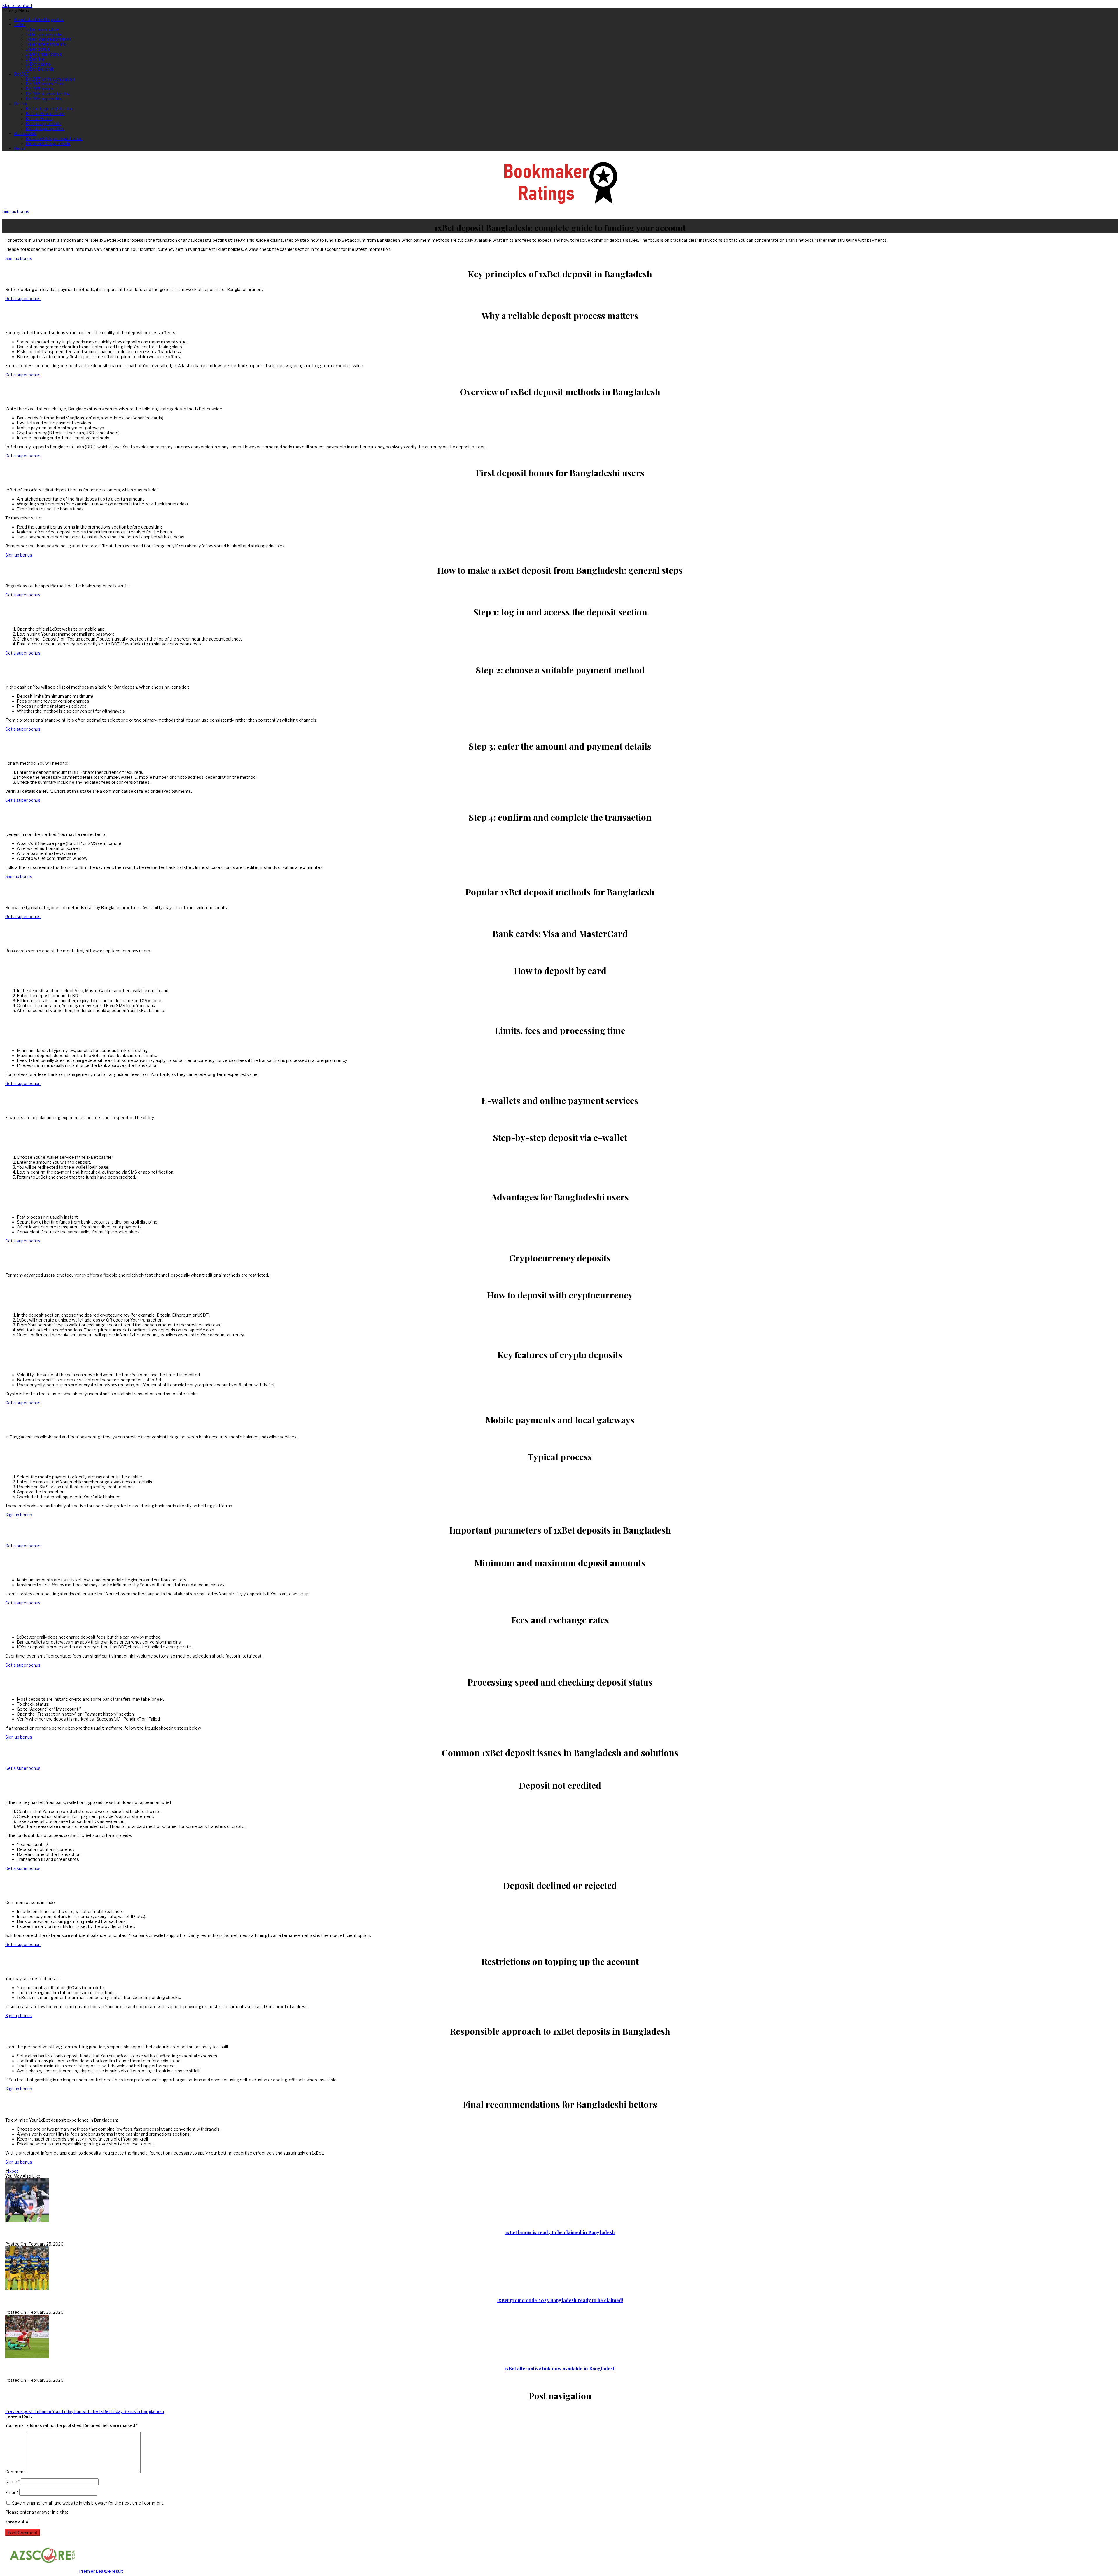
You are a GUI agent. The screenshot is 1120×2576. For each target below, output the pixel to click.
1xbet (13, 2171)
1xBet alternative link (46, 44)
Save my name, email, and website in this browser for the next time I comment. (88, 2503)
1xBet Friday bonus (44, 54)
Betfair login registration (49, 109)
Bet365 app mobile (44, 99)
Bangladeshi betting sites (39, 19)
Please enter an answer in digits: (37, 2512)
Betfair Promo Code (45, 114)
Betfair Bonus (39, 119)
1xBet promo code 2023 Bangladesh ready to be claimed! (560, 2300)
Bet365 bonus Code (45, 84)
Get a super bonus (23, 299)
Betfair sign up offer (45, 128)
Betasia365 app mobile (48, 143)
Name (13, 2482)
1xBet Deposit (40, 69)
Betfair (21, 104)
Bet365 (21, 74)
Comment (15, 2472)
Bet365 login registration (50, 79)
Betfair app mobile (43, 124)
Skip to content (17, 5)
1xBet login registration (48, 39)
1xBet (20, 24)
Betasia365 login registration (54, 138)
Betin (19, 148)
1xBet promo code (44, 34)
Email (12, 2492)
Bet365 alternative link (48, 94)
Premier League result (101, 2571)
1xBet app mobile (42, 29)
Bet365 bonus (40, 89)
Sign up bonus (16, 211)
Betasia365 (25, 133)
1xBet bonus (38, 49)
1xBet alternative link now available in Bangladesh (560, 2368)
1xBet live (35, 59)
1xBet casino (38, 64)
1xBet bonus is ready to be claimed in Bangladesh (560, 2232)
